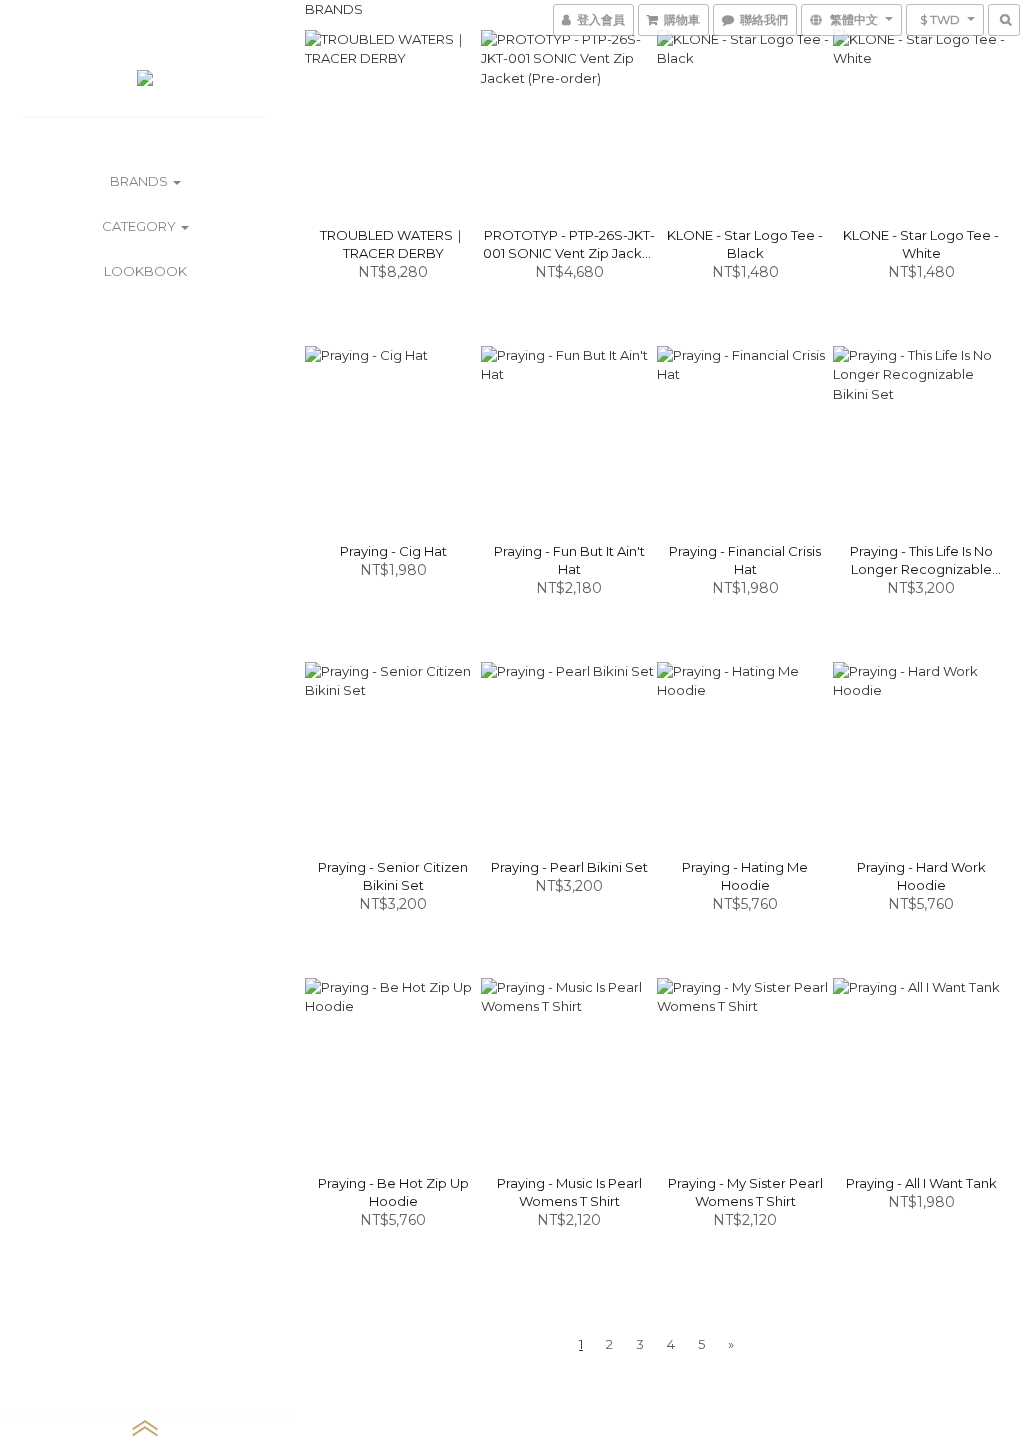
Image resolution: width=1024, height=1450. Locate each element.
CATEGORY (140, 226)
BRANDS (140, 181)
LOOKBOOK (145, 271)
